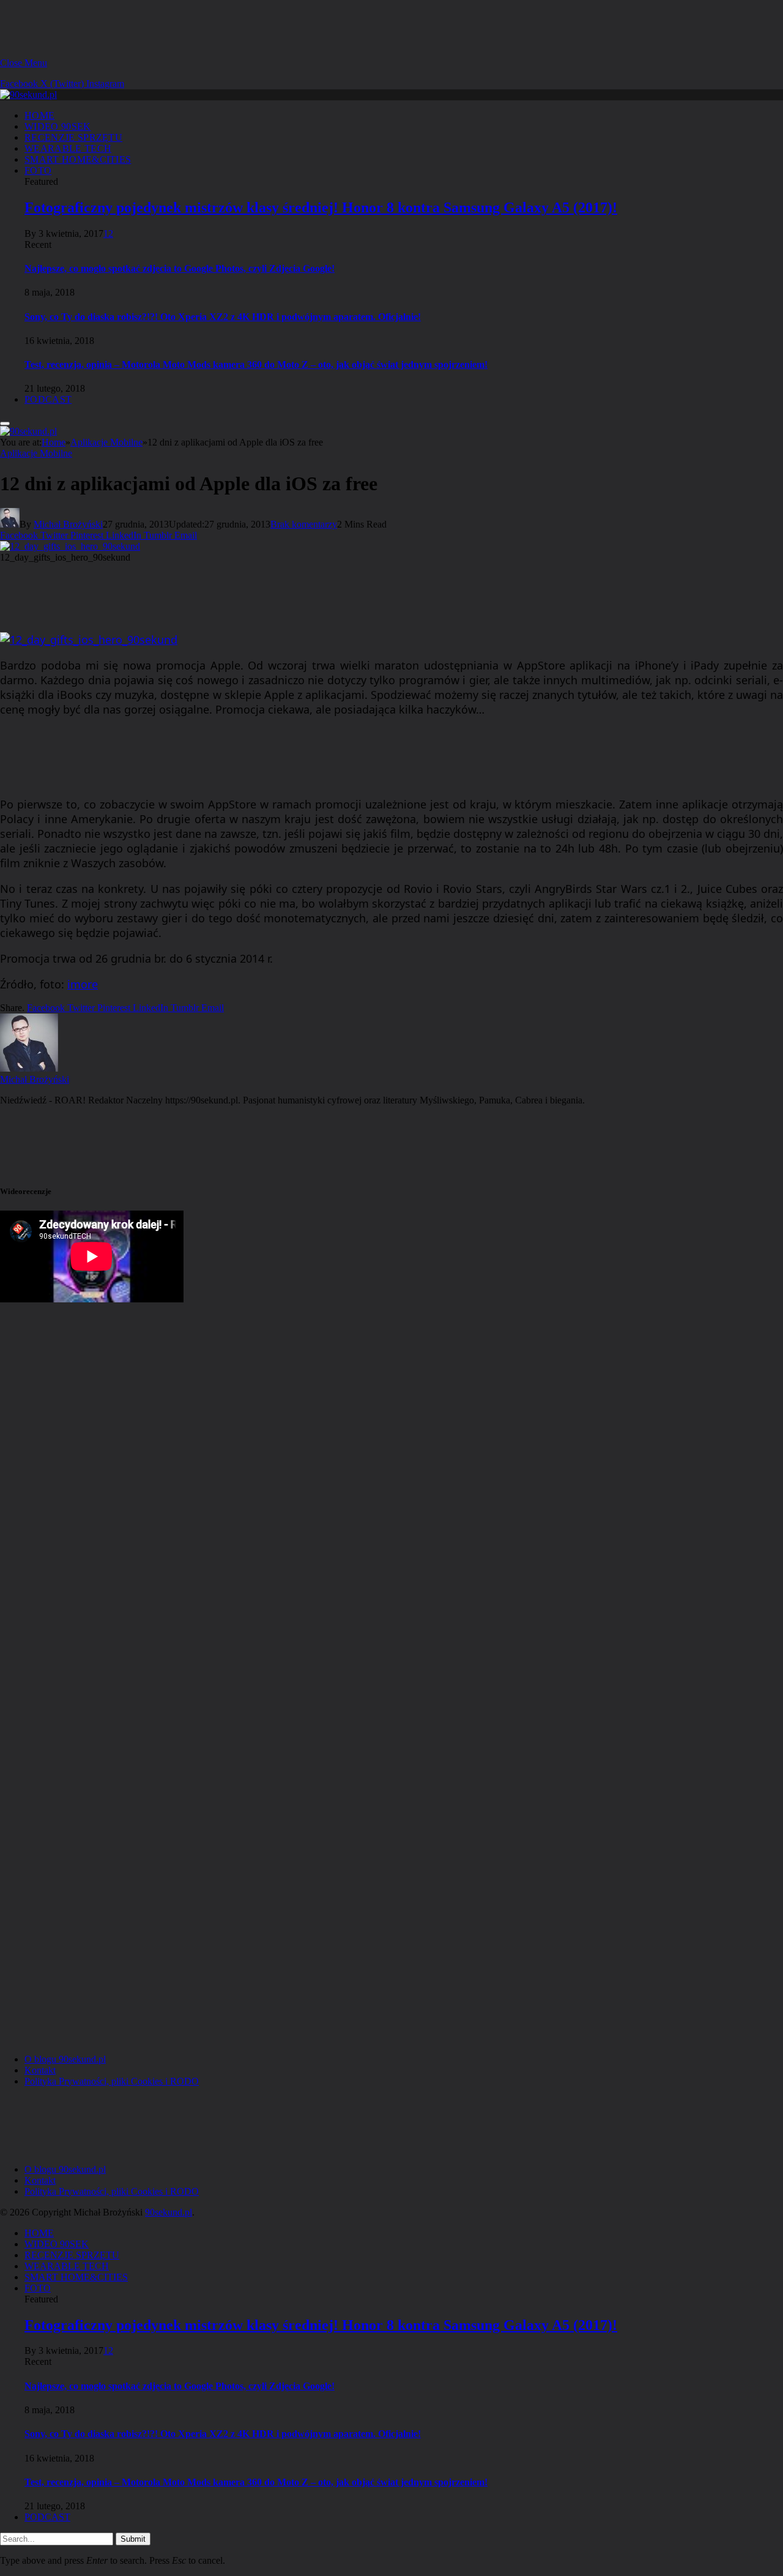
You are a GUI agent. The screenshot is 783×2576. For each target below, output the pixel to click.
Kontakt (40, 2070)
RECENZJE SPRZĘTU (73, 137)
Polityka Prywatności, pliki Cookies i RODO (112, 2081)
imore (83, 984)
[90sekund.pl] (28, 95)
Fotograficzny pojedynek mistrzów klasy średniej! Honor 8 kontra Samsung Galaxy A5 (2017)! (321, 207)
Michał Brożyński (68, 524)
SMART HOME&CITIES (78, 159)
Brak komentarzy (304, 524)
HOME (39, 115)
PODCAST (48, 399)
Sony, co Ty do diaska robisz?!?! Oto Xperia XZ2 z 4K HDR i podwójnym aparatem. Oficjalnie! (223, 317)
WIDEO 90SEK (58, 126)
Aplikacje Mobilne (36, 453)
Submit (133, 2539)
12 (108, 233)
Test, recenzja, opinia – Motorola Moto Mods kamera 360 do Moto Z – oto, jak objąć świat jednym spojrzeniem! (256, 364)
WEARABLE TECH (68, 148)
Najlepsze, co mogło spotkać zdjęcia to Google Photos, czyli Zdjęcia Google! (180, 268)
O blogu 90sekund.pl (65, 2059)
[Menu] (5, 424)
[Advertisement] (223, 28)
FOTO (38, 170)
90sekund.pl (169, 2212)
